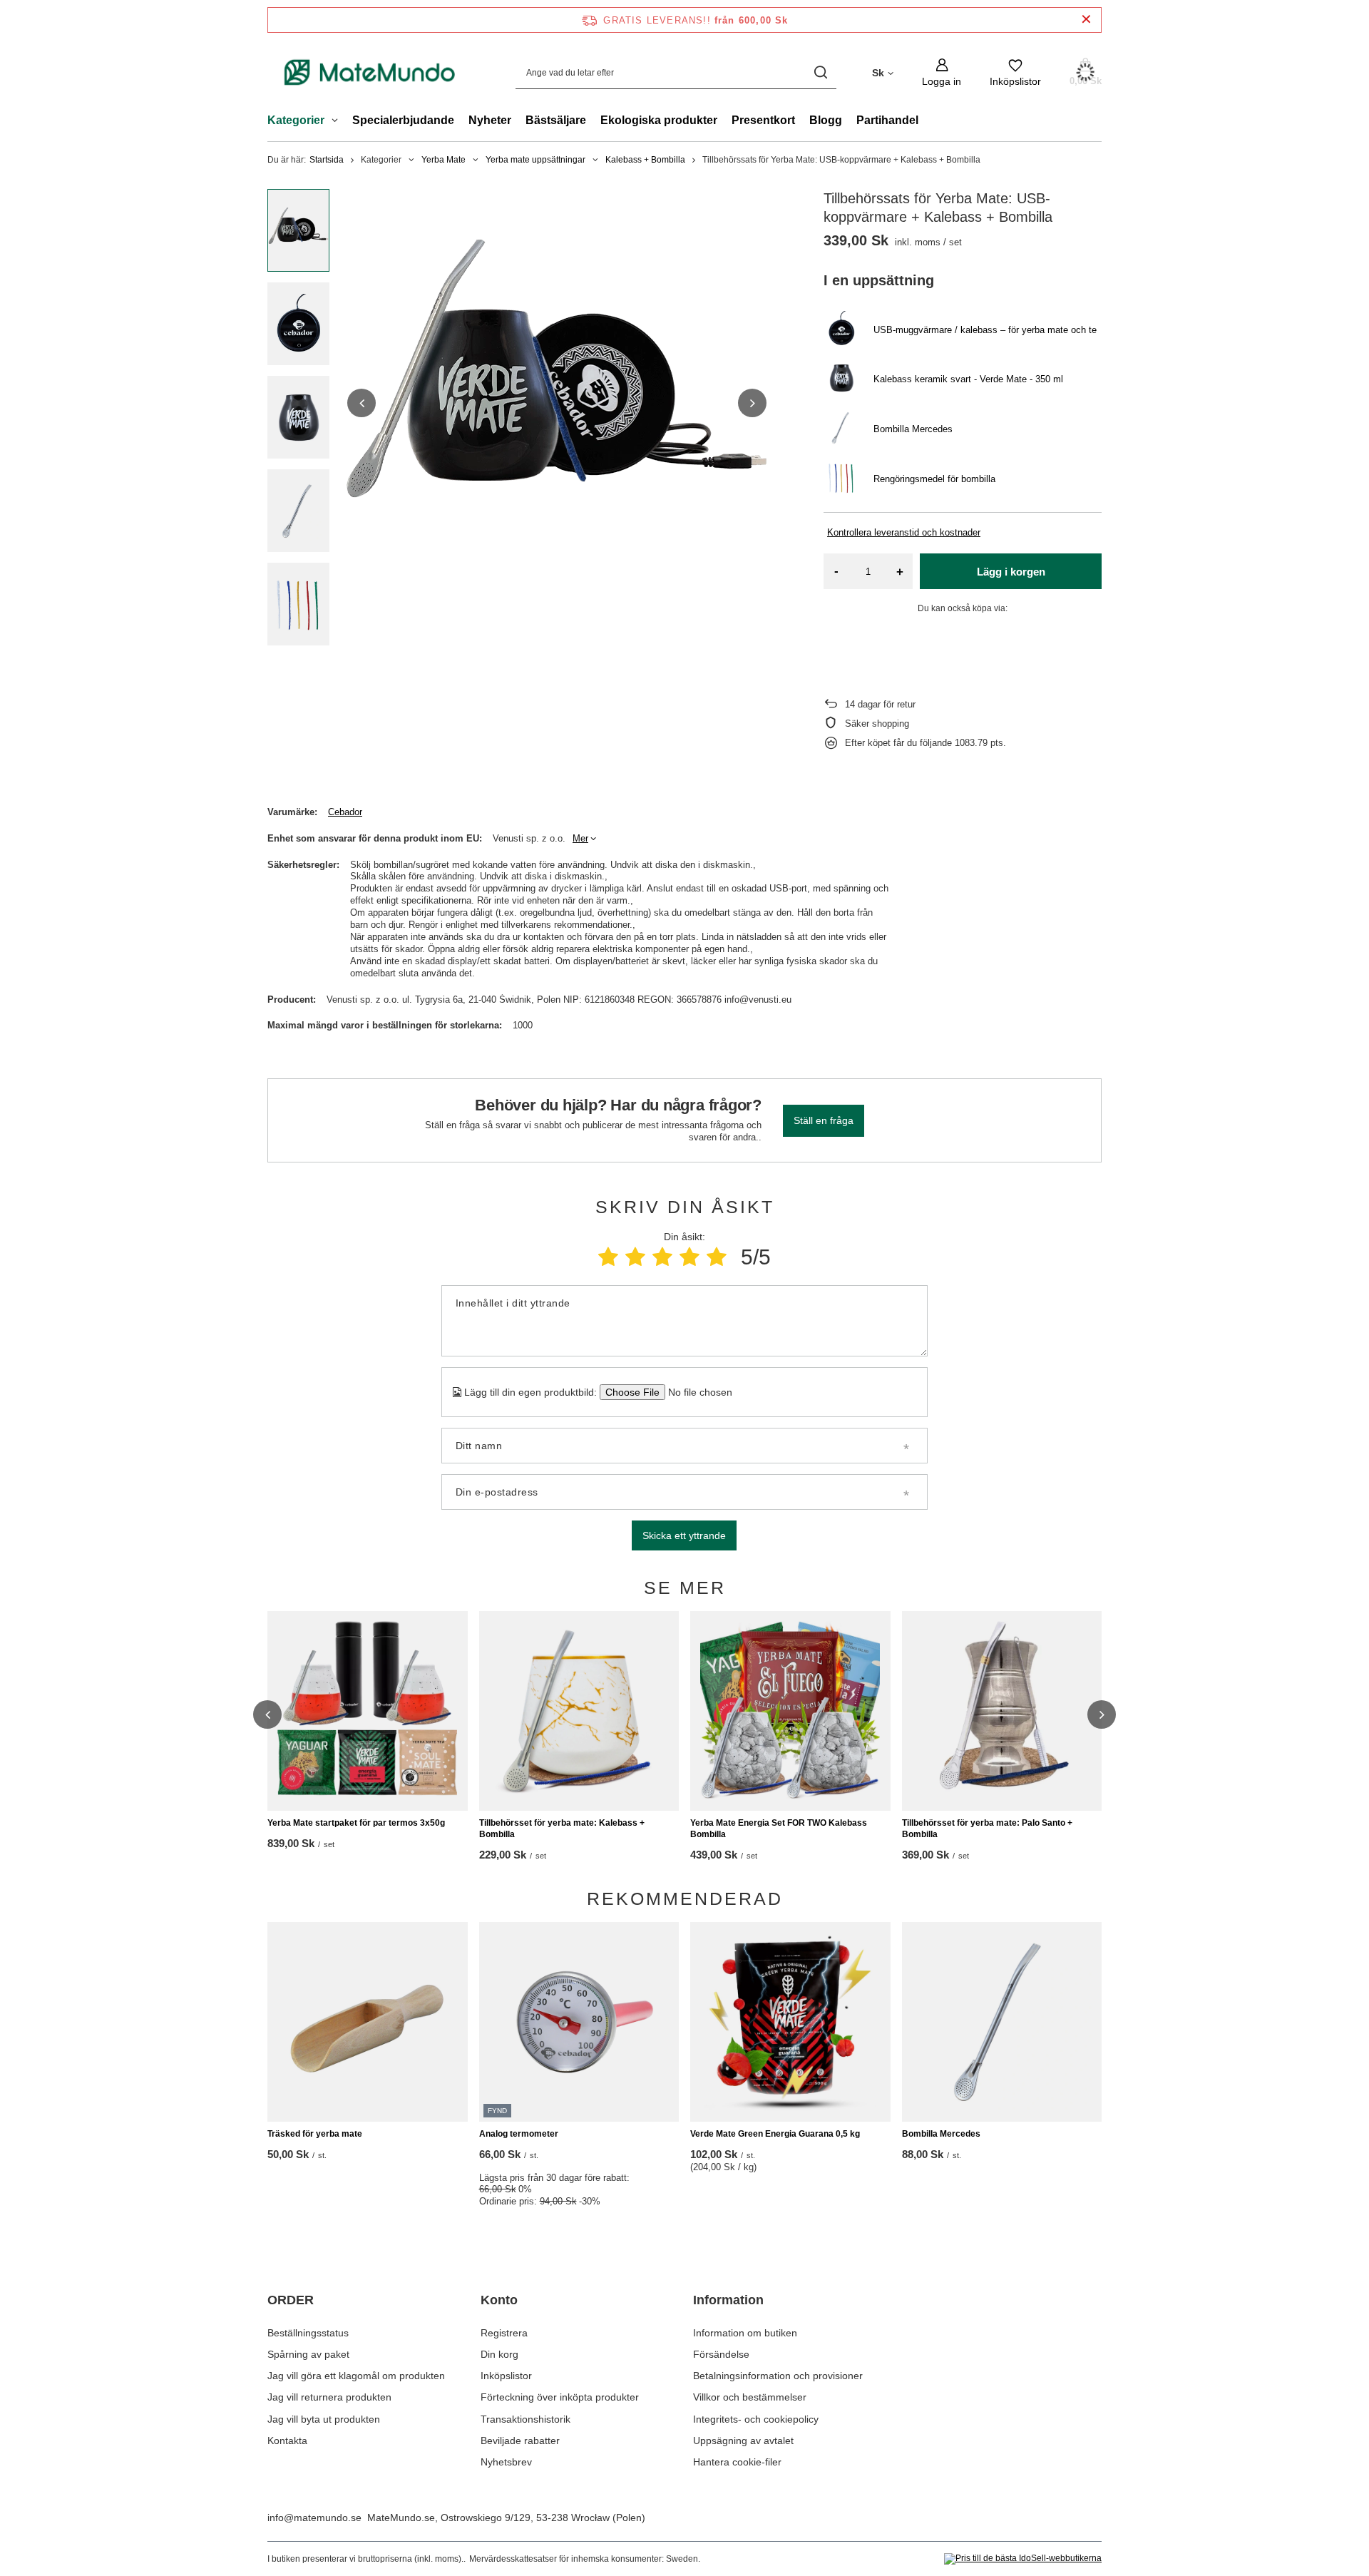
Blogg (826, 120)
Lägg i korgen (1011, 572)
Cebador (345, 812)
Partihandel (887, 120)
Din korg (499, 2354)
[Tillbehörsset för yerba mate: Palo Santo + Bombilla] (1002, 1711)
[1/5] (608, 1257)
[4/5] (689, 1257)
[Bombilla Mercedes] (1002, 2022)
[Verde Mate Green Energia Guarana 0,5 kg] (790, 2022)
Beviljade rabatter (520, 2440)
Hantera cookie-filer (737, 2462)
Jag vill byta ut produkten (324, 2419)
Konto (499, 2300)
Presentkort (763, 120)
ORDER (291, 2300)
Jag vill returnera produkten (329, 2397)
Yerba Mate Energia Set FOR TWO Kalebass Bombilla (779, 1829)
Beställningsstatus (308, 2333)
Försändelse (721, 2354)
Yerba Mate (443, 160)
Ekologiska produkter (659, 120)
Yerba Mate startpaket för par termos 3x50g (356, 1823)
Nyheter (490, 120)
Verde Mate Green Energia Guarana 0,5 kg (775, 2134)
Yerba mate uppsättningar (535, 160)
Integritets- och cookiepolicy (756, 2419)
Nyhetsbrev (506, 2462)
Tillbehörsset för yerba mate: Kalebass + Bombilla (562, 1829)
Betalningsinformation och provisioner (778, 2376)
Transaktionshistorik (525, 2419)
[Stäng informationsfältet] (1086, 20)
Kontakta (287, 2440)
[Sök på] (820, 72)
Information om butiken (745, 2333)
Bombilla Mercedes (941, 2134)
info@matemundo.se (314, 2518)
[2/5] (635, 1257)
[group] (557, 403)
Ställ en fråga (824, 1120)
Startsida (327, 160)
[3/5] (662, 1257)
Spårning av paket (308, 2354)
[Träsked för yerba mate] (368, 2022)
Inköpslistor (506, 2376)
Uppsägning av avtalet (743, 2440)
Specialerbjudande (403, 120)
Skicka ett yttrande (684, 1535)
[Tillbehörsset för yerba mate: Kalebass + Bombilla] (579, 1711)
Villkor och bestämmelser (750, 2397)
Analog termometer (519, 2134)
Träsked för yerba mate (315, 2134)
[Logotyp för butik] (370, 72)
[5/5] (717, 1257)
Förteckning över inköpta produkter (560, 2397)
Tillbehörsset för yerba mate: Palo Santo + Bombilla (987, 1829)
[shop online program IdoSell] (1023, 2559)
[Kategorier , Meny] (338, 122)
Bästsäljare (556, 120)
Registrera (504, 2333)
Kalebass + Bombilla (645, 160)
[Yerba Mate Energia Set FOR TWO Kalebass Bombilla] (790, 1711)
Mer (580, 838)
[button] (362, 403)
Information (728, 2300)
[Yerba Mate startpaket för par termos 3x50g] (368, 1711)
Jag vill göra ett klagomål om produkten (356, 2376)
